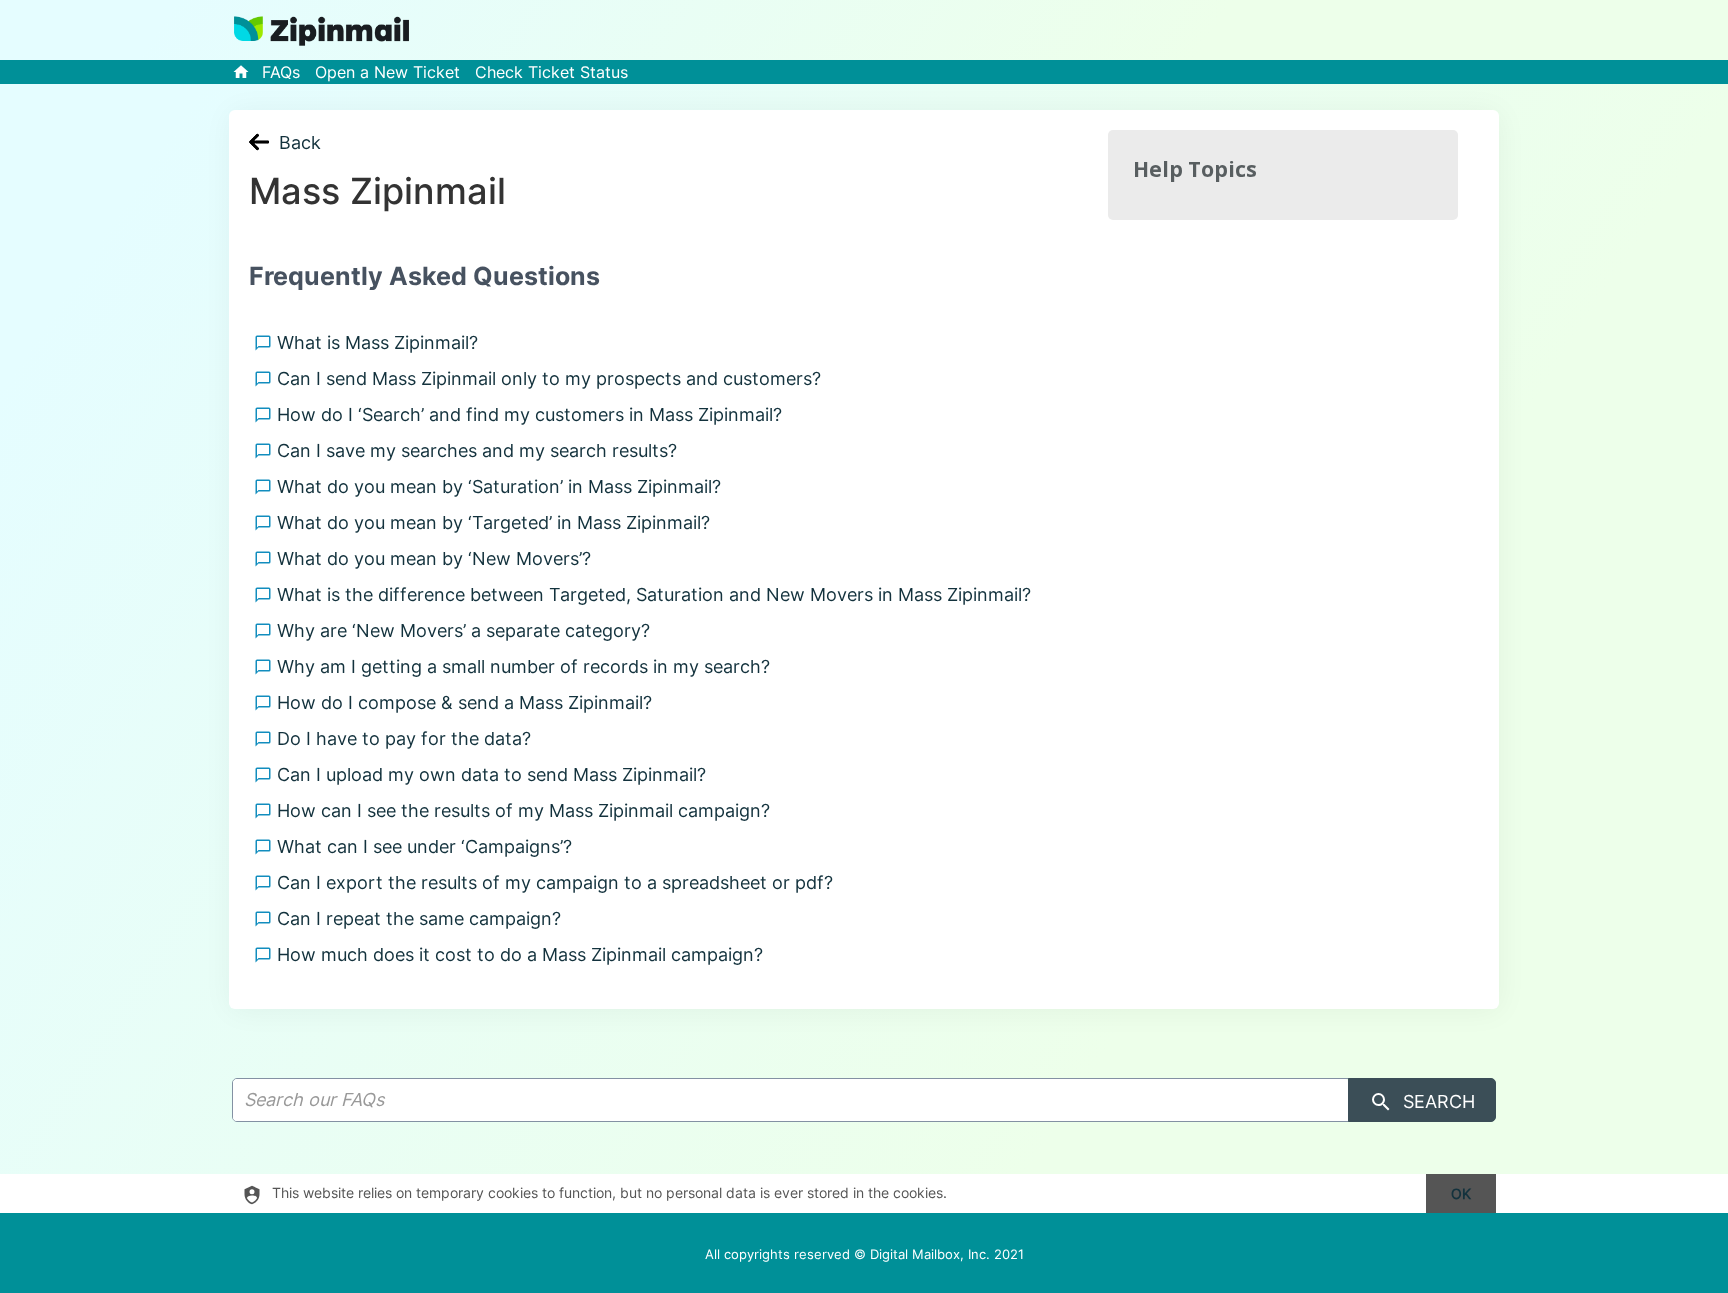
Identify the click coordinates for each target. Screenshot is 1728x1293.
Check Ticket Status (551, 72)
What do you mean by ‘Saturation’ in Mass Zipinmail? (504, 486)
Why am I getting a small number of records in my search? (528, 666)
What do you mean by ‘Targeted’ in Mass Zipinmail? (498, 522)
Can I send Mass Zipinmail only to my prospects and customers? (554, 378)
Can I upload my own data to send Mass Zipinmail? (496, 774)
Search (1436, 1101)
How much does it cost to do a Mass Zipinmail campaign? (525, 954)
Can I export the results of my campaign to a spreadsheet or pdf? (560, 882)
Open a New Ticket (387, 72)
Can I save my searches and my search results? (482, 450)
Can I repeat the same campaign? (424, 918)
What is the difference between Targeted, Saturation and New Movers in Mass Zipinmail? (659, 594)
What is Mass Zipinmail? (382, 342)
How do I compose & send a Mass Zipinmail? (469, 702)
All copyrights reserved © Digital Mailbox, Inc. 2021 (864, 1254)
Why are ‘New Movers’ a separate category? (468, 630)
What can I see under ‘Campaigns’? (429, 846)
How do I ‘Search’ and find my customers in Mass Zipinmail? (534, 414)
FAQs (281, 72)
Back (300, 142)
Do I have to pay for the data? (409, 738)
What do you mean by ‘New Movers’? (439, 558)
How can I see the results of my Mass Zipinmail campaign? (528, 810)
